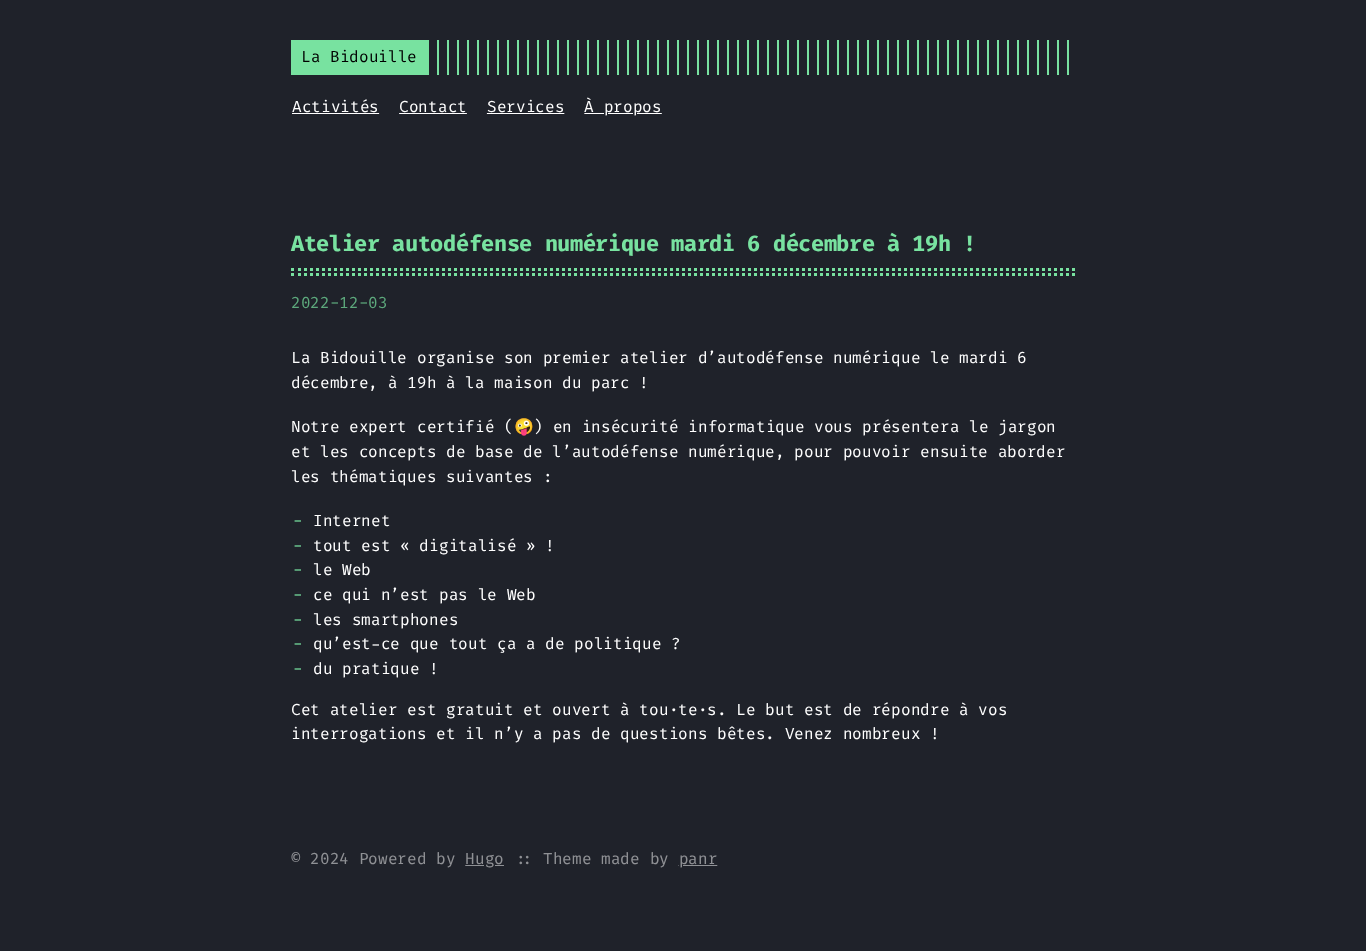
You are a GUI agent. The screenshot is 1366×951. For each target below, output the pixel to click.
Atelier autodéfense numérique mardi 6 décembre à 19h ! (633, 243)
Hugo (484, 858)
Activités (335, 106)
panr (698, 858)
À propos (622, 106)
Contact (433, 106)
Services (525, 106)
